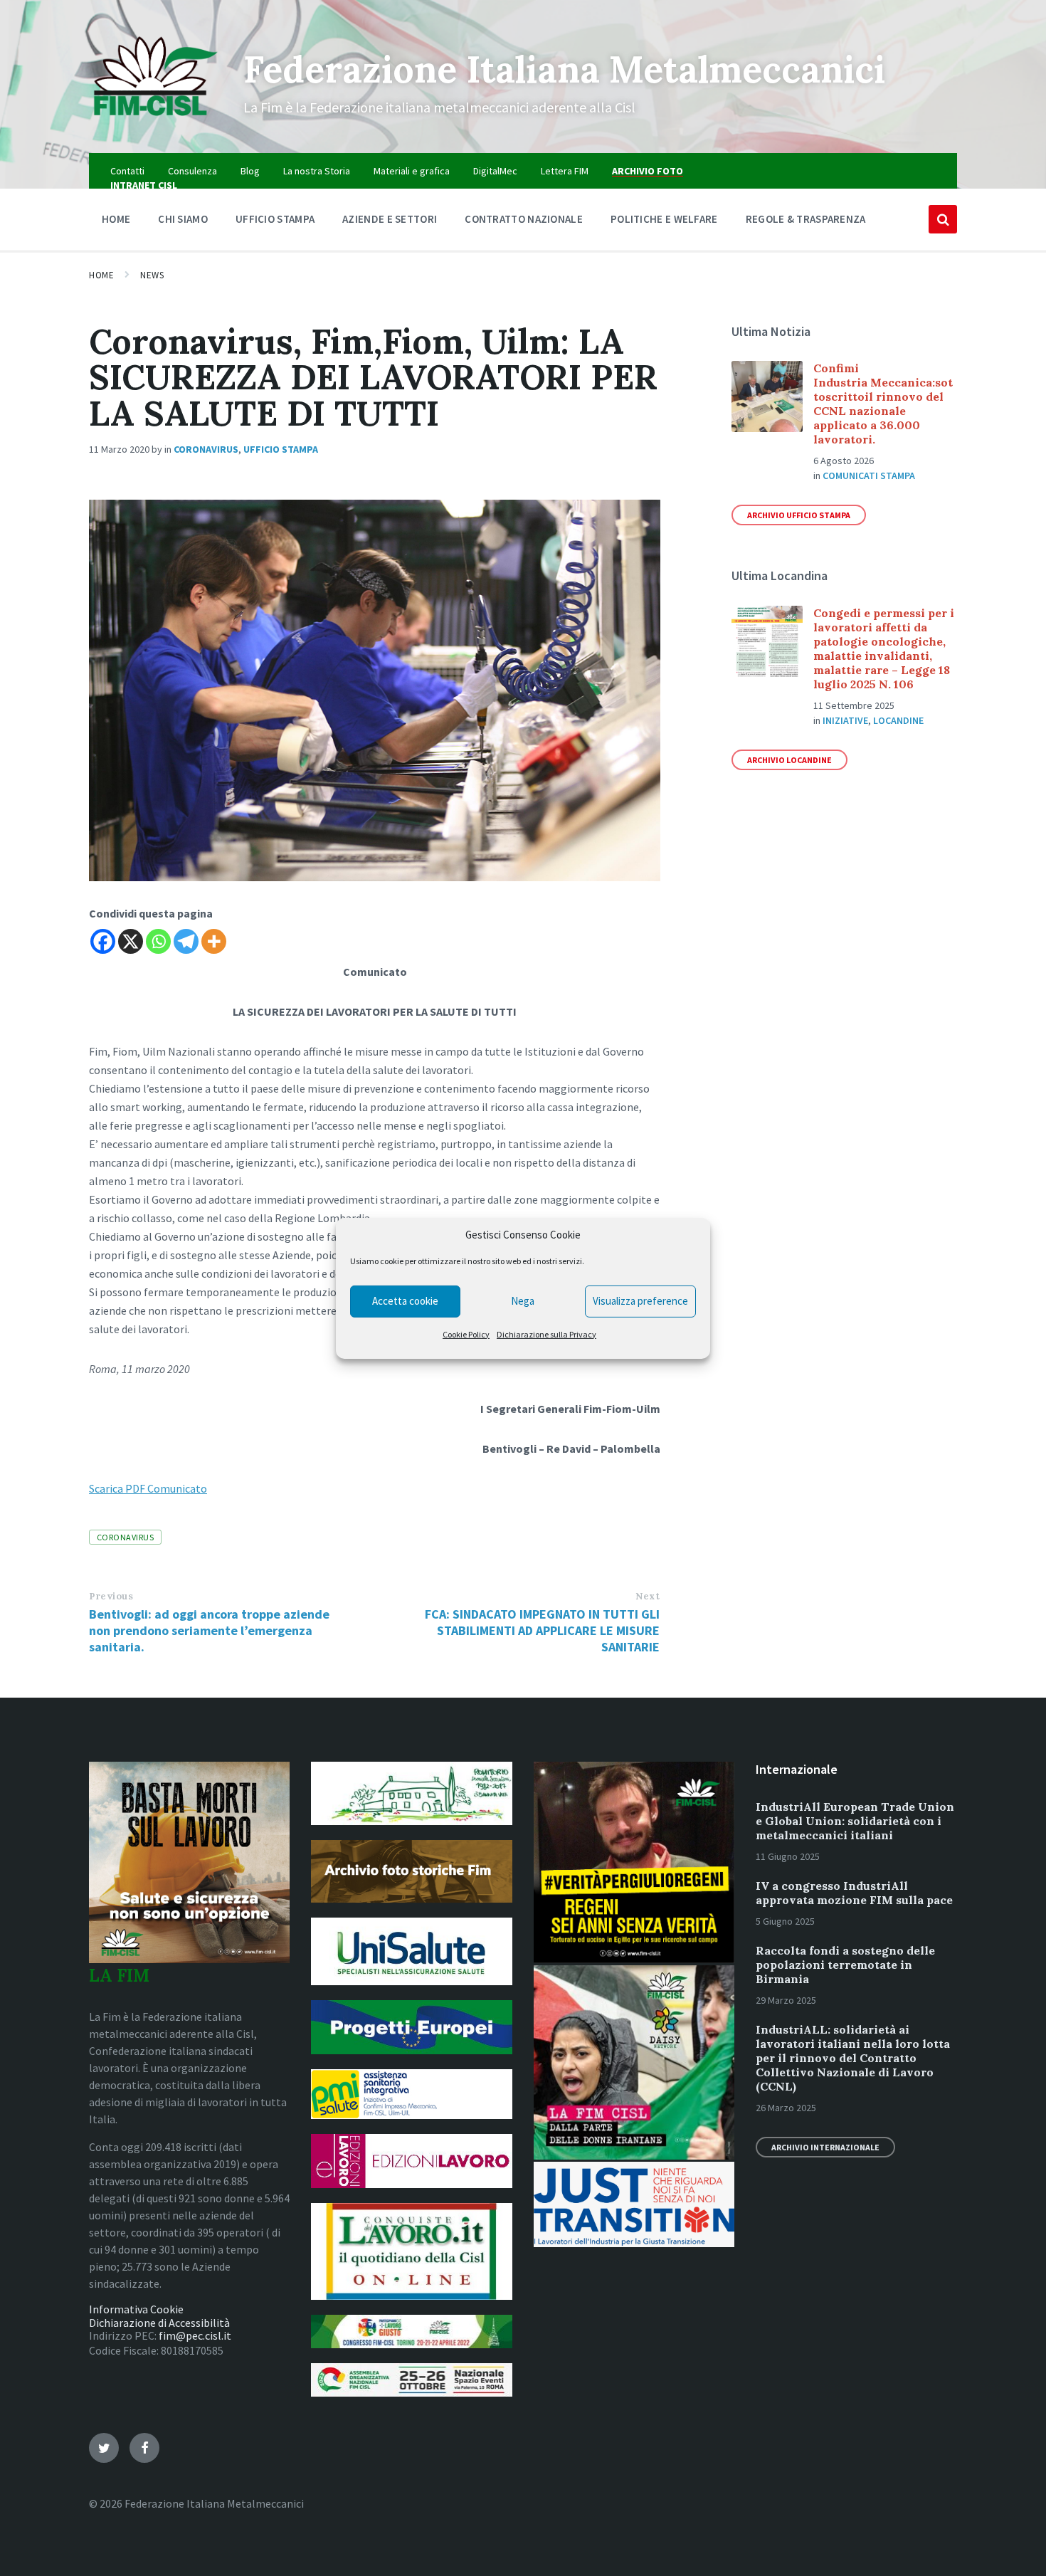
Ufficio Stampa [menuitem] (275, 219)
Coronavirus (206, 449)
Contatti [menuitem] (127, 171)
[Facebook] (103, 941)
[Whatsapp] (158, 941)
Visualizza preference (640, 1301)
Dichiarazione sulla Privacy (546, 1334)
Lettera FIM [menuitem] (565, 171)
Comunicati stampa (869, 475)
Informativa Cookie (136, 2309)
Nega (523, 1301)
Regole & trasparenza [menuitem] (806, 219)
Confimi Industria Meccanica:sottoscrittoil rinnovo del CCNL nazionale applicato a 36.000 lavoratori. (883, 404)
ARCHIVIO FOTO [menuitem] (648, 171)
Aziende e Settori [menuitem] (390, 219)
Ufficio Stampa (281, 449)
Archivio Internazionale (825, 2147)
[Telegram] (186, 941)
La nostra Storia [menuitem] (317, 171)
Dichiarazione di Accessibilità (159, 2323)
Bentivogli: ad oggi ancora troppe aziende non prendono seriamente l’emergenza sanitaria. (209, 1630)
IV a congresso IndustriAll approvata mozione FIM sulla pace (854, 1893)
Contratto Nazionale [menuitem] (524, 219)
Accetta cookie (405, 1301)
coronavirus (125, 1537)
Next (648, 1596)
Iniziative (845, 720)
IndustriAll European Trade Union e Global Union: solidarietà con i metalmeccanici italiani (855, 1821)
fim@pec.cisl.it (195, 2335)
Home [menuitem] (116, 219)
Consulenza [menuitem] (192, 171)
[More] (214, 941)
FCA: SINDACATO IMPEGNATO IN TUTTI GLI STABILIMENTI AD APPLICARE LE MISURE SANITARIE (542, 1630)
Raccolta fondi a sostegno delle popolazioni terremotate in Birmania (845, 1965)
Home (101, 275)
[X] (131, 941)
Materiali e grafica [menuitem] (412, 171)
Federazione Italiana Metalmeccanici (564, 69)
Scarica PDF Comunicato (148, 1488)
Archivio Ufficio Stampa (799, 515)
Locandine (898, 720)
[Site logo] (155, 125)
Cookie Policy (466, 1334)
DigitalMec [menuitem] (495, 171)
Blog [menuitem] (250, 171)
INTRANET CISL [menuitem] (144, 185)
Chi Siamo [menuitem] (183, 219)
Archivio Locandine (789, 760)
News (152, 275)
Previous (111, 1596)
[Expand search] (943, 219)
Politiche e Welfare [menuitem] (664, 219)
